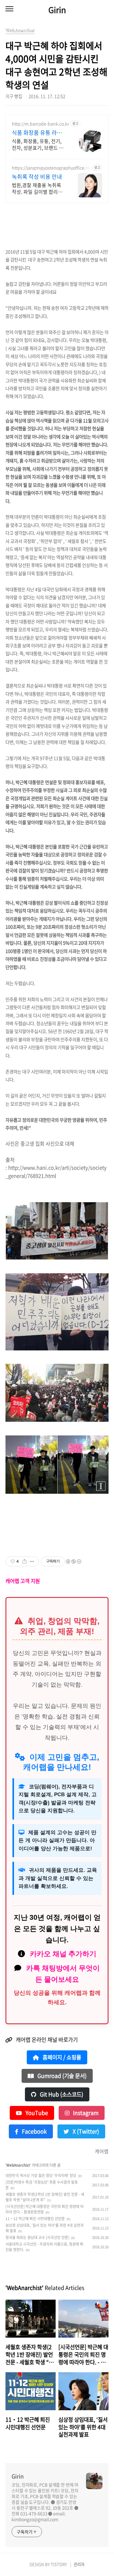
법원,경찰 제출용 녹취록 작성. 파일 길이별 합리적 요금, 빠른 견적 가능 (37, 188)
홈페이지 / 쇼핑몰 (61, 2057)
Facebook (34, 2131)
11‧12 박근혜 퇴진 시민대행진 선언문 (35, 2219)
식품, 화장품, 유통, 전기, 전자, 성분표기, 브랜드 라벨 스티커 (38, 144)
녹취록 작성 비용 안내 (37, 177)
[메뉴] (9, 9)
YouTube (36, 2113)
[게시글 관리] (32, 1561)
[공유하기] (24, 1561)
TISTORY (59, 2564)
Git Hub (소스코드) (61, 2094)
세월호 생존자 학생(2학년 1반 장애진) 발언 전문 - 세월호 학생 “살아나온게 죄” (45, 2197)
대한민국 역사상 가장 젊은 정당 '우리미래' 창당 (41, 2175)
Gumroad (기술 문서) (61, 2076)
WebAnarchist (18, 2165)
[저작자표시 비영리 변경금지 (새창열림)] (73, 1561)
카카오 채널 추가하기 (63, 1954)
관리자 (79, 2564)
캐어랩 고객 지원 (23, 1581)
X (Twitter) (85, 2131)
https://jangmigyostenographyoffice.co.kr (50, 168)
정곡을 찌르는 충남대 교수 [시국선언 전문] (37, 2237)
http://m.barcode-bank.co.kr (40, 124)
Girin (57, 10)
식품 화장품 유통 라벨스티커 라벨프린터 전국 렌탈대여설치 (37, 133)
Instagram (85, 2113)
